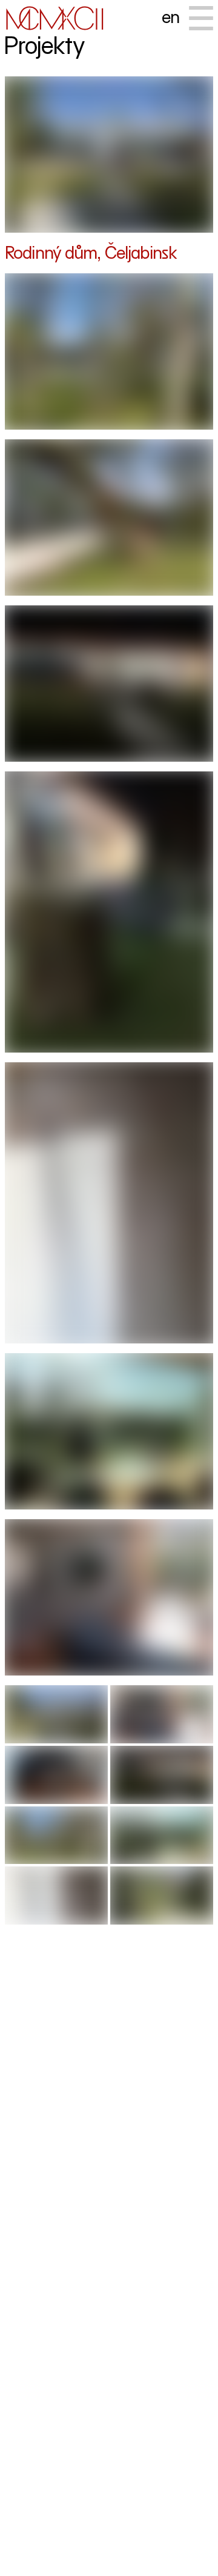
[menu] (201, 18)
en (170, 17)
